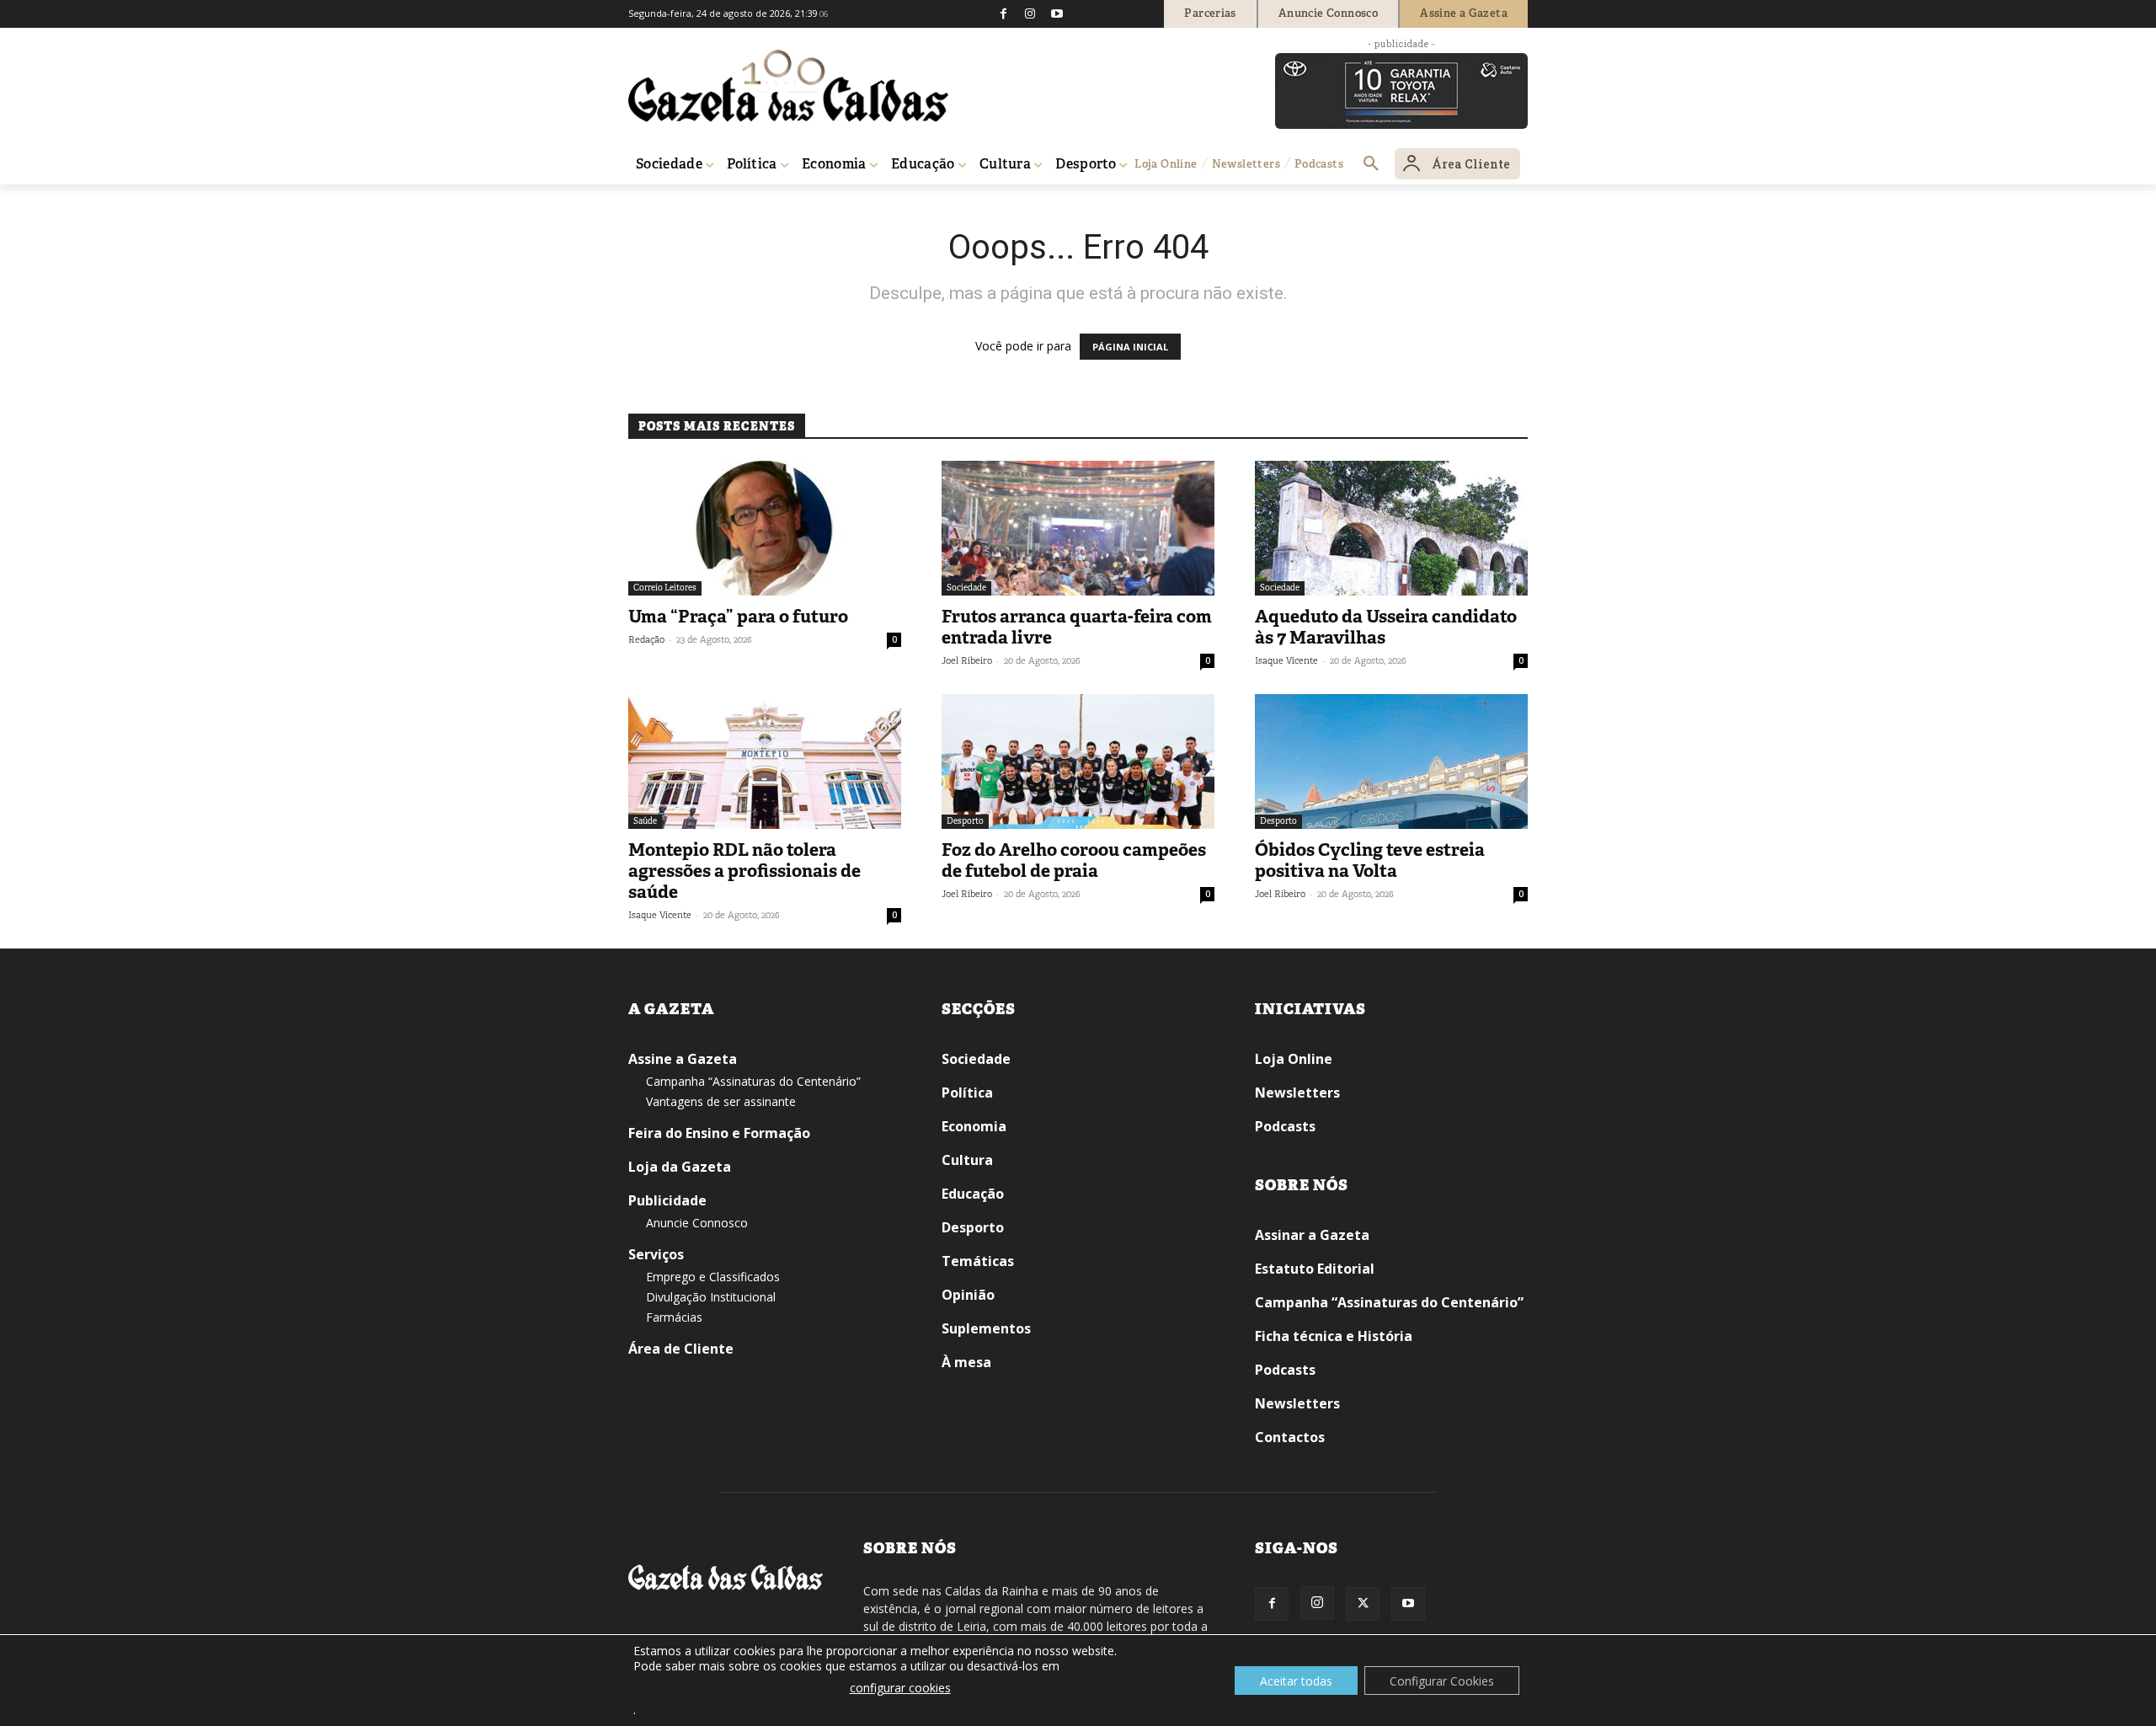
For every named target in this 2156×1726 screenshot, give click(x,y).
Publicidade (667, 1200)
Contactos (1290, 1437)
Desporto (965, 821)
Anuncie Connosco (697, 1223)
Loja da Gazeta (680, 1167)
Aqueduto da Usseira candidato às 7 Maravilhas (1386, 627)
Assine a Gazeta (683, 1059)
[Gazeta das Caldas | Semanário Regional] (788, 86)
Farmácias (674, 1317)
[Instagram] (1030, 13)
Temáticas (978, 1261)
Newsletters (1297, 1093)
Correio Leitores (665, 588)
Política (967, 1093)
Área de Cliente (681, 1349)
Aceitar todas (1296, 1681)
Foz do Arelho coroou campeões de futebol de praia (1074, 860)
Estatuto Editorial (1315, 1269)
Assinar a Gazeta (1312, 1235)
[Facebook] (1003, 13)
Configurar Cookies (1442, 1681)
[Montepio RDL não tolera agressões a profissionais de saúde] (765, 761)
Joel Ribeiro (967, 660)
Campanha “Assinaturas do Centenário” (753, 1081)
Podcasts (1285, 1126)
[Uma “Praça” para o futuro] (765, 528)
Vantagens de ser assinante (721, 1101)
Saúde (645, 821)
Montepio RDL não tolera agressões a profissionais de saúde (744, 871)
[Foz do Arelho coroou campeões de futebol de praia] (1078, 761)
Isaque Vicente (1286, 660)
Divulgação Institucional (711, 1297)
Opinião (968, 1295)
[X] (1363, 1604)
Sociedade (966, 588)
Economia (974, 1126)
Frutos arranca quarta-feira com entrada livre (1077, 627)
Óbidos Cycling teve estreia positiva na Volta (1370, 860)
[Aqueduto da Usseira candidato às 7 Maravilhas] (1391, 528)
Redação (646, 639)
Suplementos (986, 1328)
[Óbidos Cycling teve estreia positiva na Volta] (1391, 761)
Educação (973, 1194)
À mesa (966, 1362)
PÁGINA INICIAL (1130, 347)
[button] (1371, 164)
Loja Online (1294, 1059)
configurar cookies (900, 1688)
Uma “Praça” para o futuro (738, 617)
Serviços (656, 1254)
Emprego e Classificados (713, 1277)
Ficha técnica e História (1334, 1336)
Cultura (967, 1160)
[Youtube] (1057, 13)
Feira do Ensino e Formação (719, 1133)
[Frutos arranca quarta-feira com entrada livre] (1078, 528)
